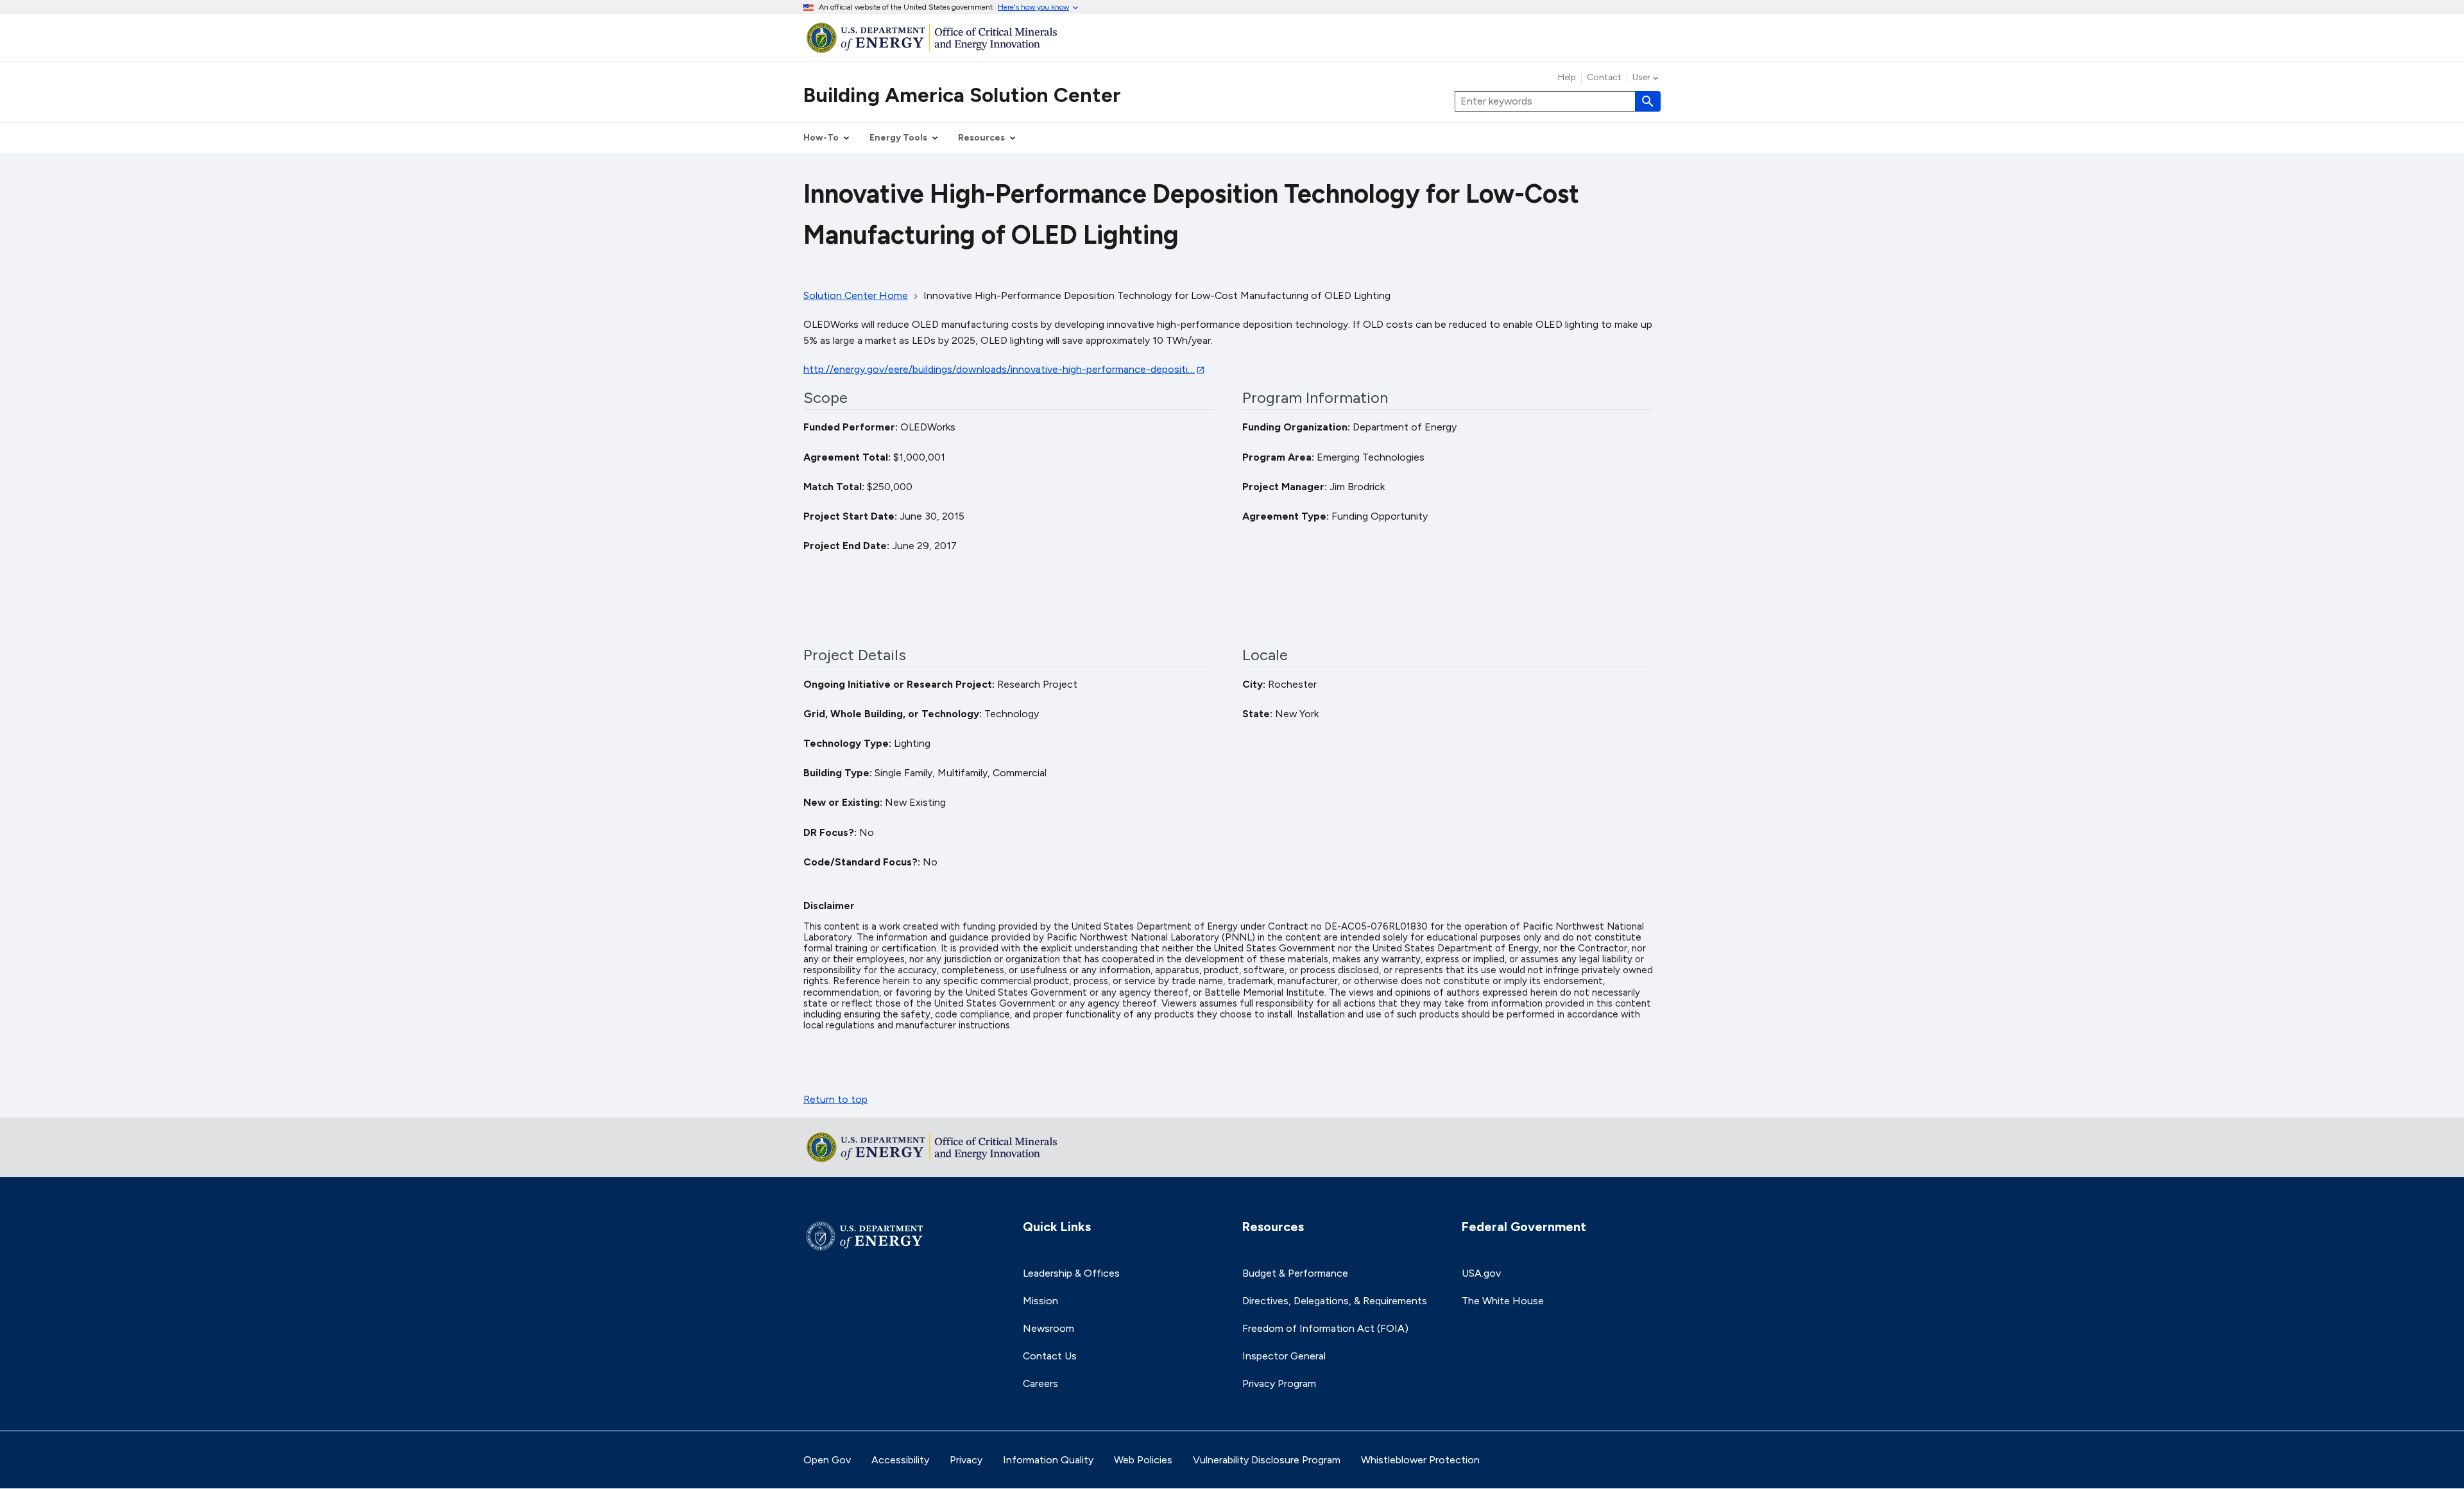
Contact (1604, 78)
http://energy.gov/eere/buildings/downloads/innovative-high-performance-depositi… (999, 369)
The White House (1503, 1301)
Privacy (966, 1460)
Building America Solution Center (962, 95)
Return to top (835, 1099)
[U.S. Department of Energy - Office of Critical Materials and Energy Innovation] (1232, 38)
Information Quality (1048, 1460)
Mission (1040, 1301)
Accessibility (900, 1460)
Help (1567, 78)
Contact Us (1050, 1356)
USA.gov (1481, 1273)
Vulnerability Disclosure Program (1267, 1460)
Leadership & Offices (1071, 1273)
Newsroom (1048, 1328)
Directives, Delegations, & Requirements (1335, 1301)
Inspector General (1284, 1356)
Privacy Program (1279, 1383)
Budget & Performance (1295, 1273)
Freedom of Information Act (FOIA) (1325, 1328)
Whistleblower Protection (1420, 1460)
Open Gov (827, 1460)
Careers (1040, 1383)
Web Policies (1143, 1460)
